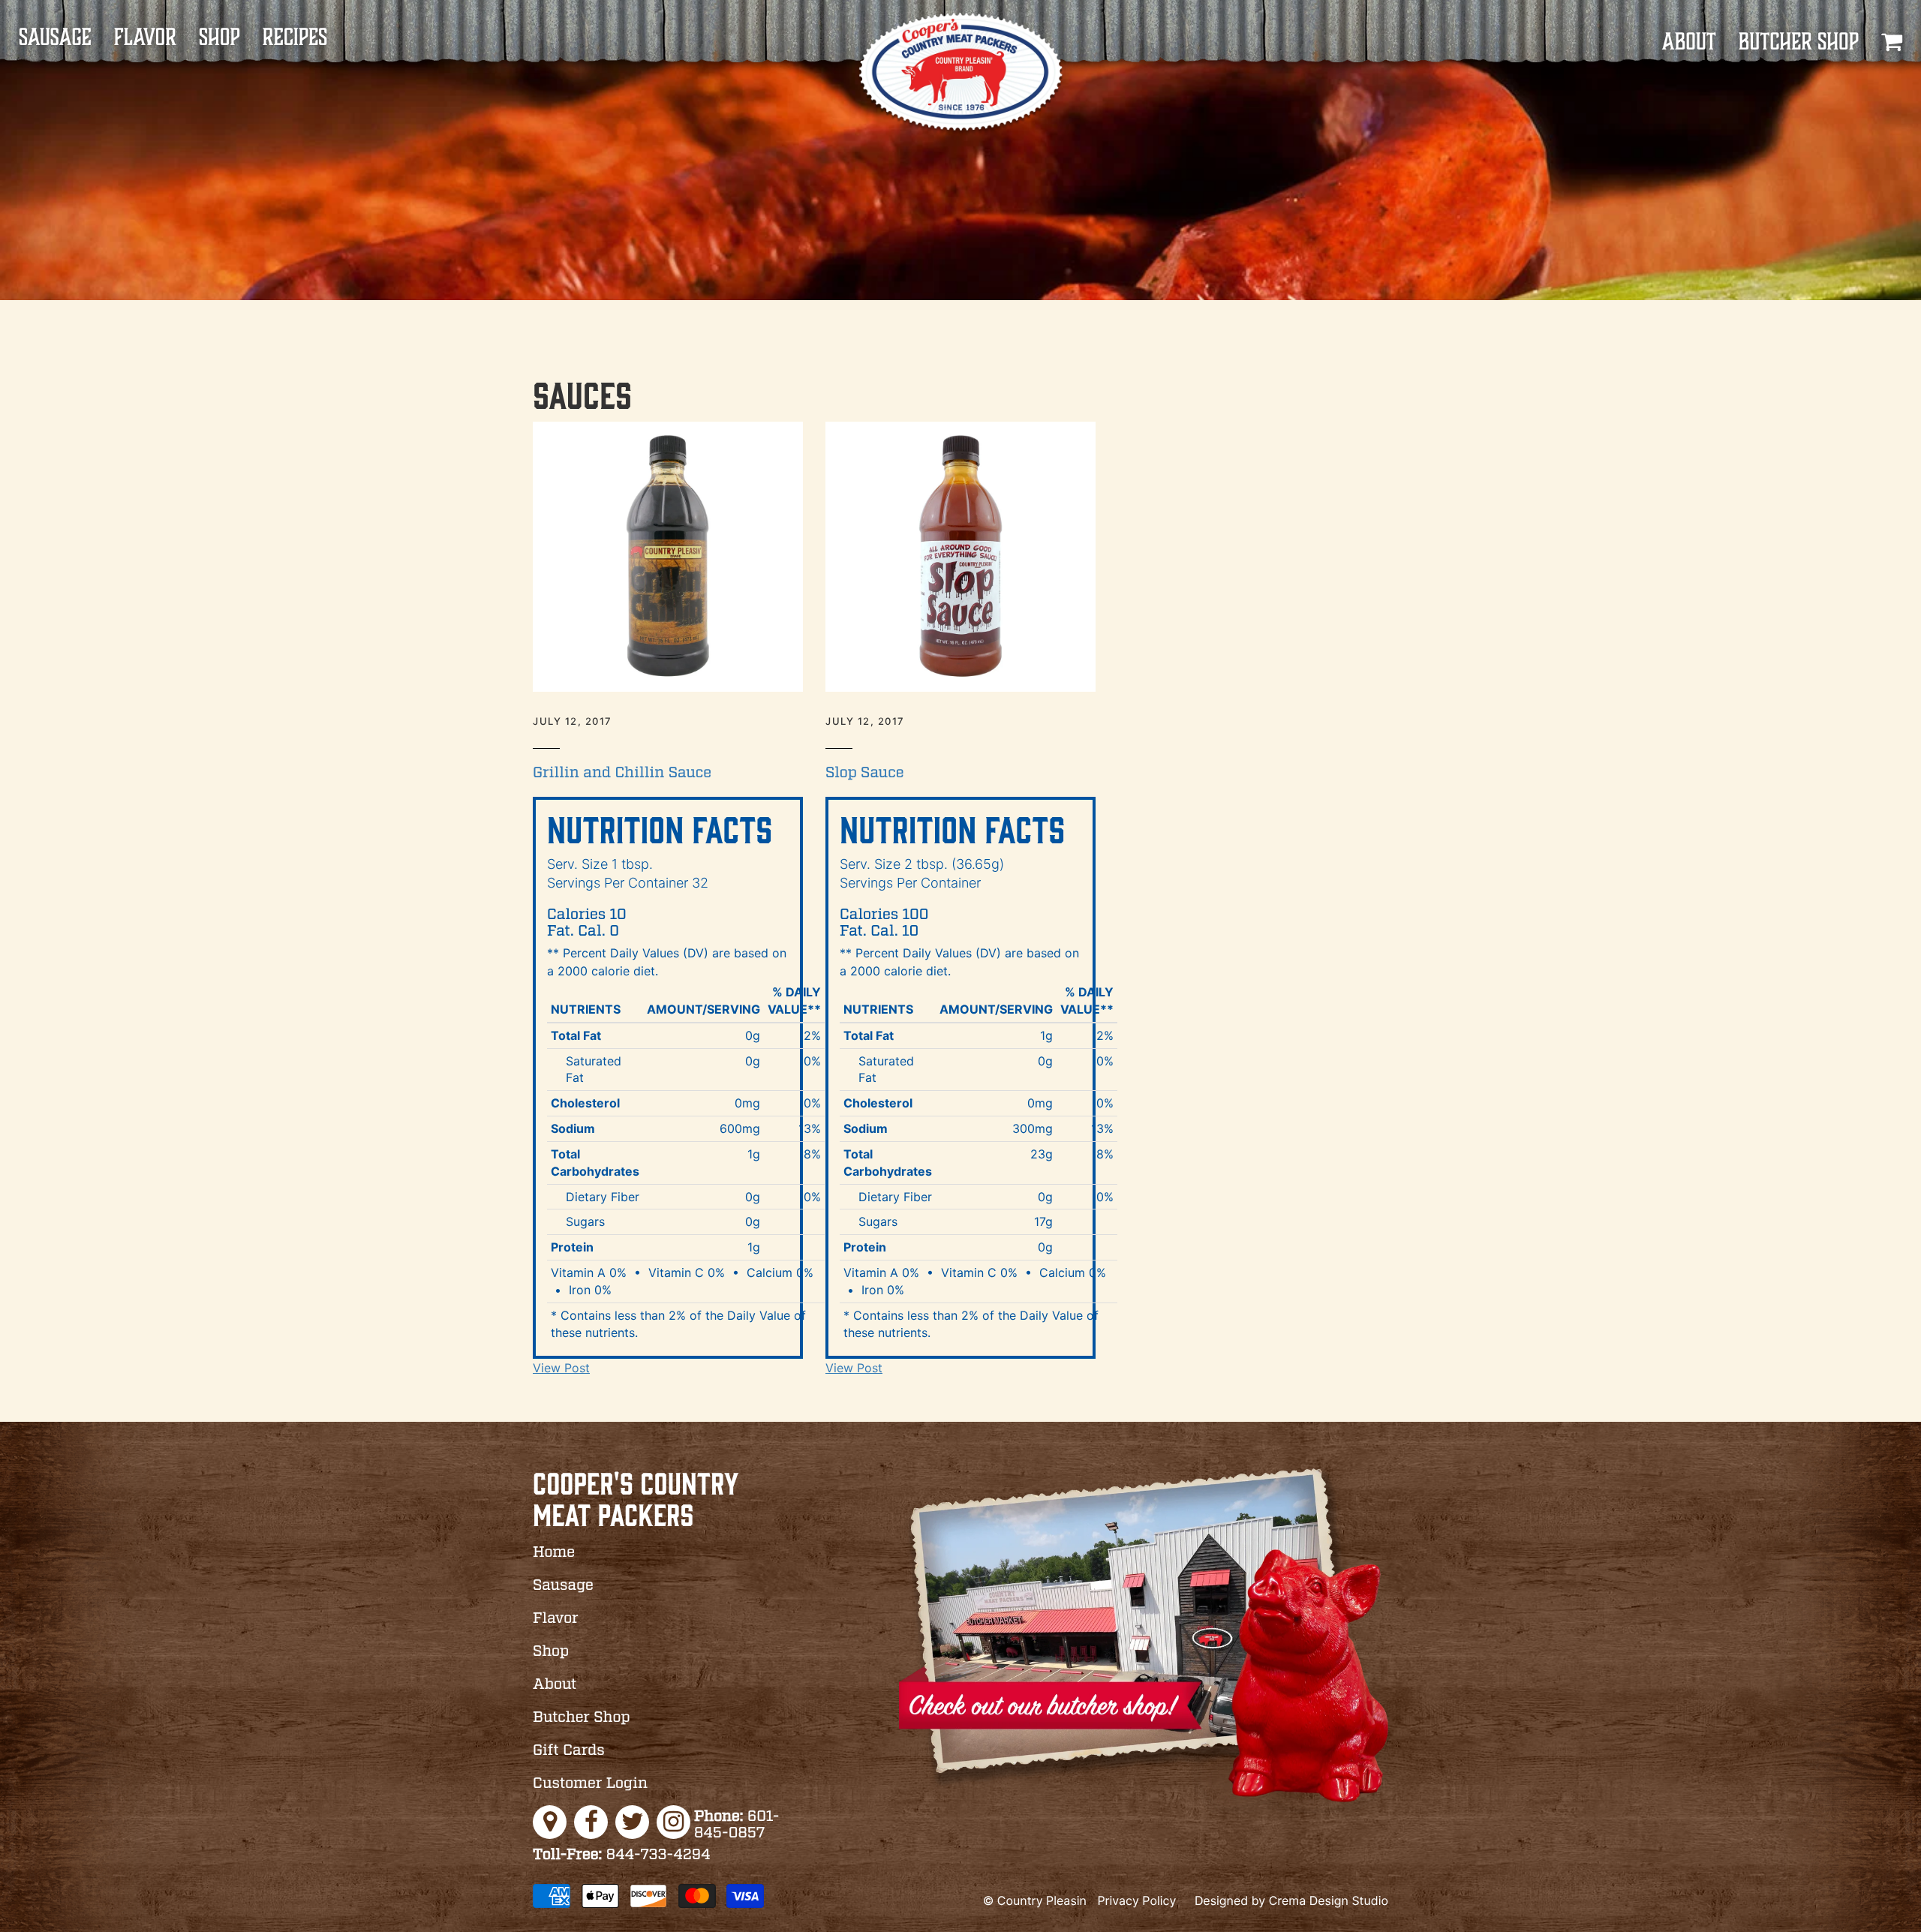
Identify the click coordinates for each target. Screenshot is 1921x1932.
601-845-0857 (737, 1825)
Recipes (295, 38)
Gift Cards (569, 1751)
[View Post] (668, 557)
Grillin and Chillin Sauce (622, 774)
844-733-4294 (622, 1855)
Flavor (145, 38)
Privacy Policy (1136, 1900)
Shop (219, 38)
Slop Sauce (865, 774)
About (1688, 42)
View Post (561, 1368)
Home (554, 1553)
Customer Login (590, 1784)
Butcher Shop (1799, 42)
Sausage (55, 38)
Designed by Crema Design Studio (1291, 1900)
